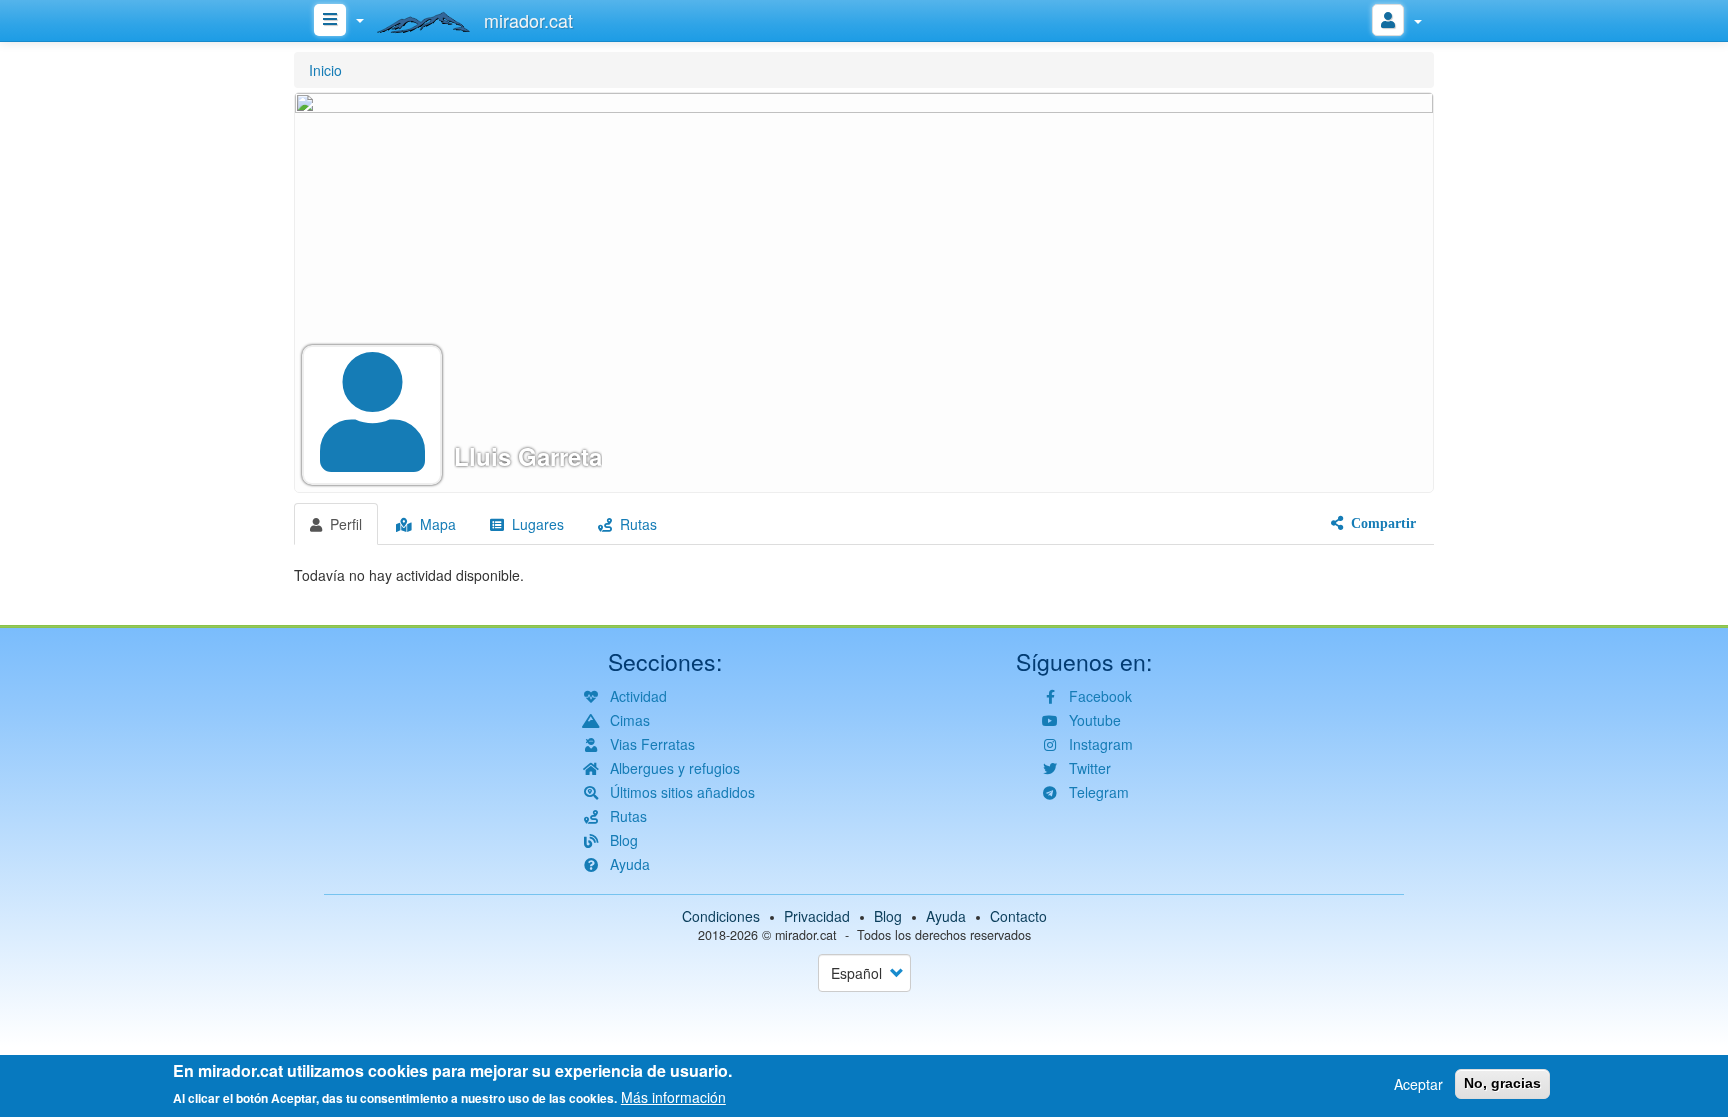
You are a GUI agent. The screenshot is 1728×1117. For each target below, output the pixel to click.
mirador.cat (806, 935)
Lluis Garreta (528, 456)
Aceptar (1418, 1084)
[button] (864, 292)
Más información (673, 1097)
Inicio (325, 70)
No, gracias (1502, 1083)
